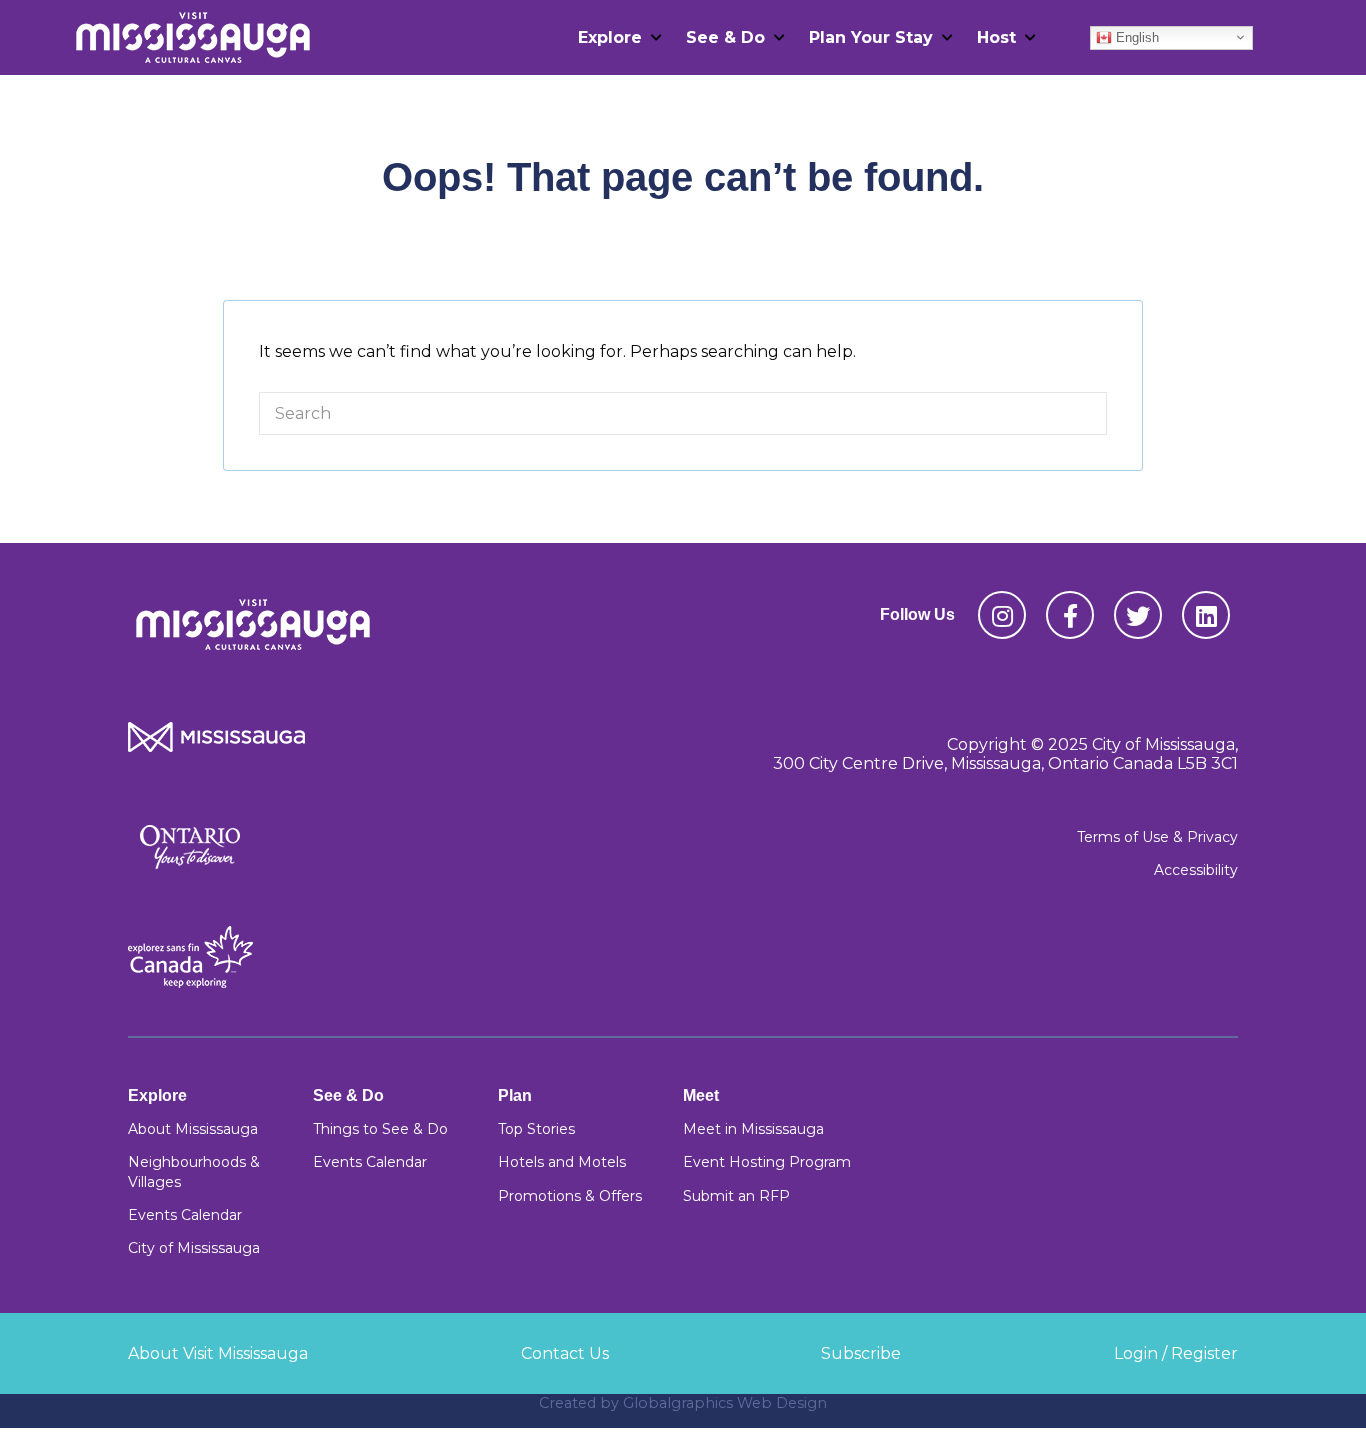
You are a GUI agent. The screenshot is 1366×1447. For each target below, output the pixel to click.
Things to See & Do (380, 1129)
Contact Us (565, 1353)
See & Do (725, 37)
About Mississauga (193, 1129)
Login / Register (1176, 1353)
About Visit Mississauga (218, 1353)
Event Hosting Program (767, 1162)
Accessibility (1196, 870)
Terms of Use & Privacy (1157, 837)
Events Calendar (185, 1215)
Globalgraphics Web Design (725, 1403)
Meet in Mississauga (753, 1129)
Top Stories (536, 1129)
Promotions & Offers (570, 1196)
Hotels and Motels (562, 1162)
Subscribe (861, 1353)
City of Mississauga (194, 1248)
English (1135, 36)
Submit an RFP (736, 1196)
